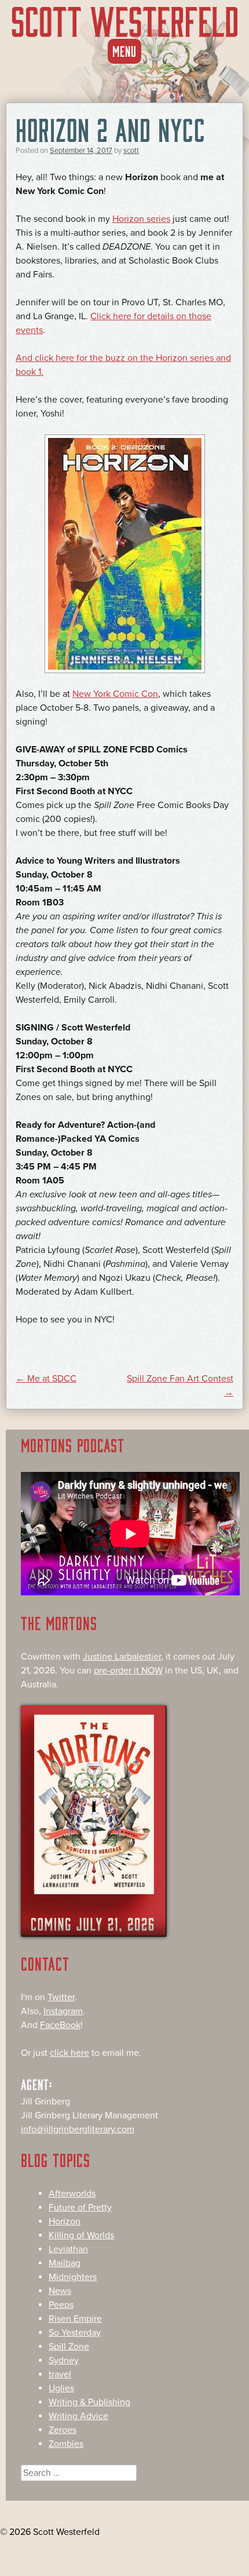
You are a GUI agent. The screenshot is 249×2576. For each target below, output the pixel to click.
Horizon (65, 2221)
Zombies (66, 2444)
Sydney (64, 2361)
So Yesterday (75, 2333)
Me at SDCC (46, 1379)
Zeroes (63, 2430)
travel (60, 2374)
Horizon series (141, 219)
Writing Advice (78, 2416)
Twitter (61, 1997)
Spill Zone (69, 2347)
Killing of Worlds (81, 2235)
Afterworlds (72, 2194)
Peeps (61, 2305)
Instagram (63, 2011)
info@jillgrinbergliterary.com (78, 2129)
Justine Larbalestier (122, 1657)
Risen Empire (75, 2319)
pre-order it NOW (128, 1671)
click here (69, 2053)
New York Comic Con (115, 694)
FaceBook (60, 2025)
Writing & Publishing (89, 2402)
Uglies (61, 2388)
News (60, 2291)
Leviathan (68, 2249)
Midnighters (73, 2277)
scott (131, 151)
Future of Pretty (80, 2208)
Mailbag (65, 2263)
